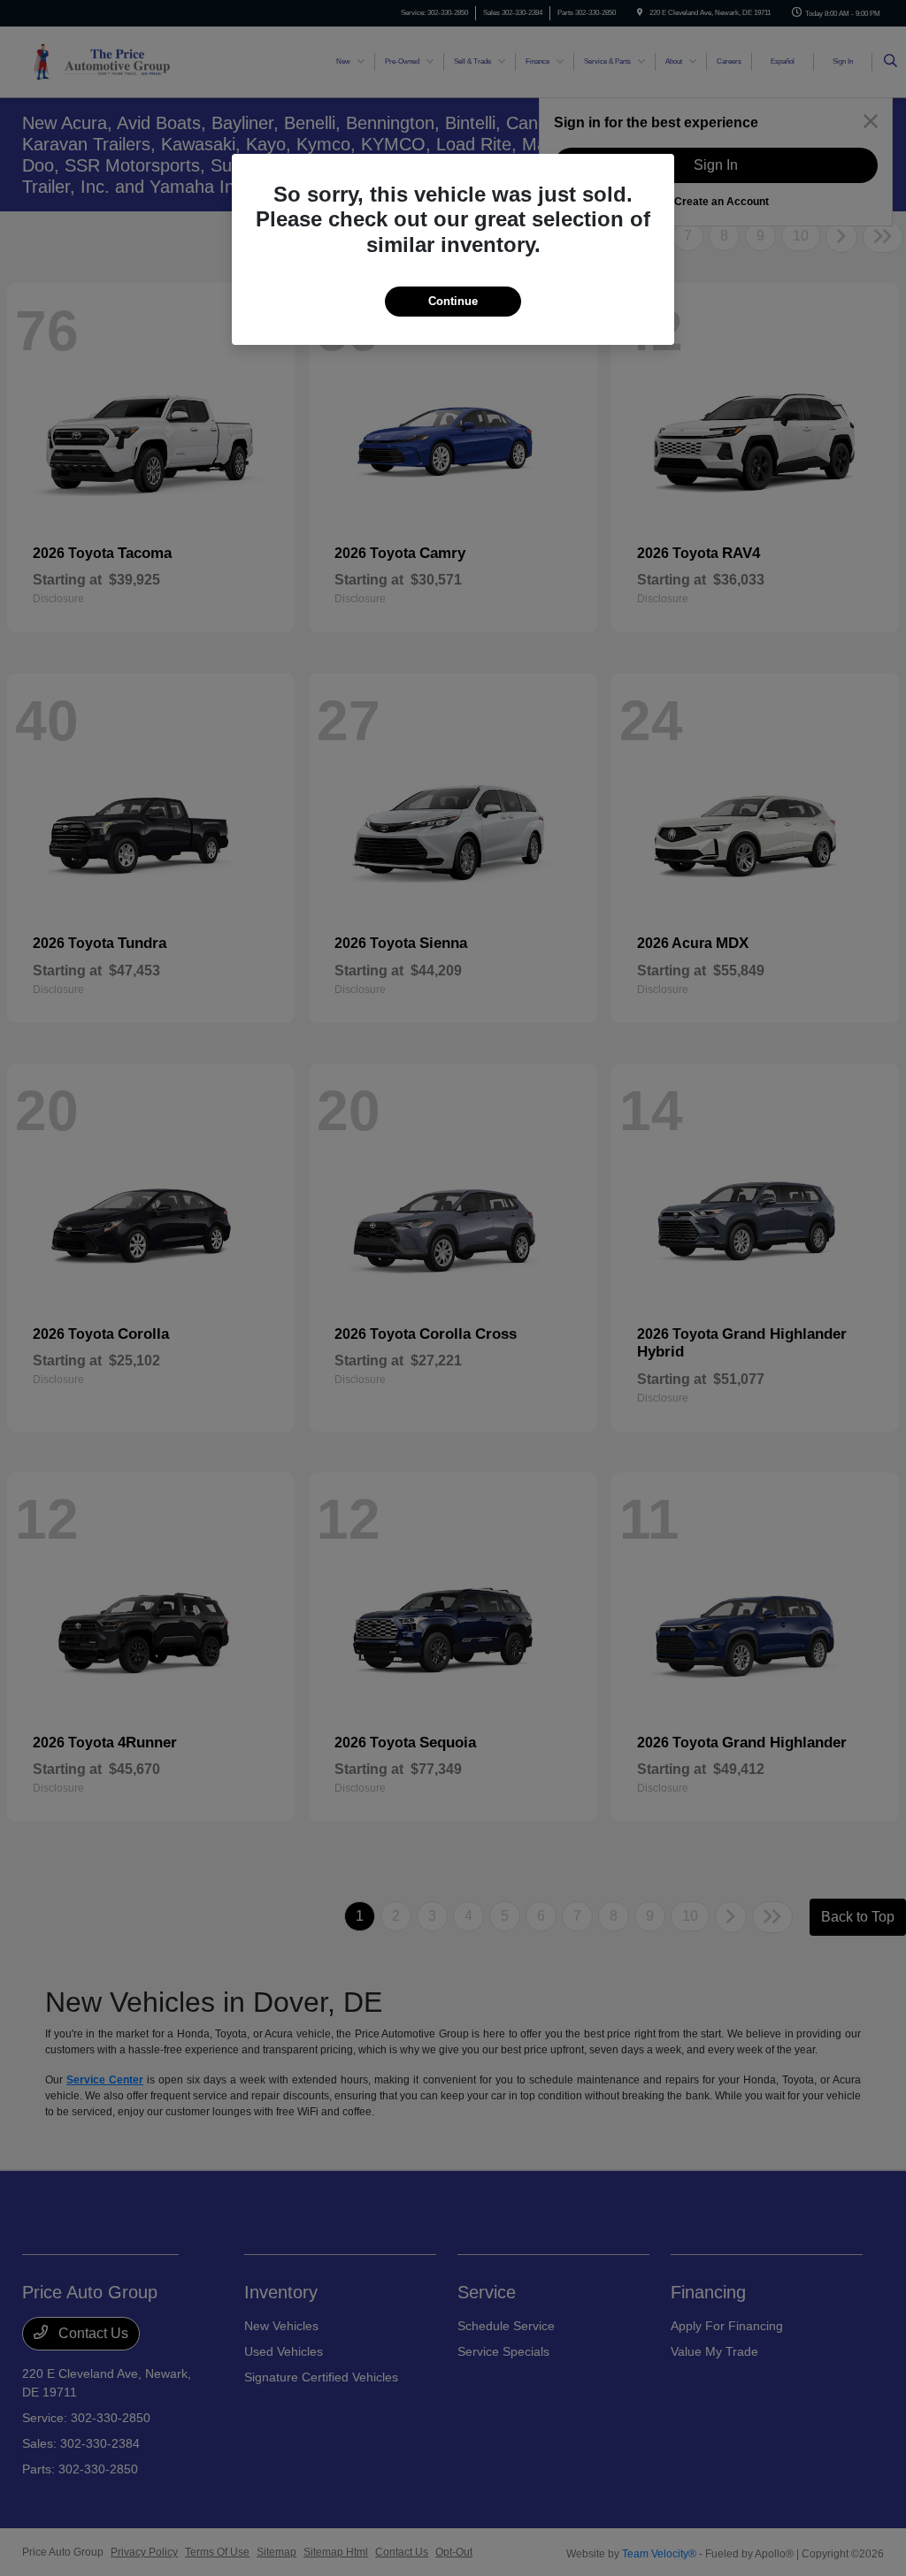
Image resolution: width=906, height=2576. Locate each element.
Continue (453, 301)
